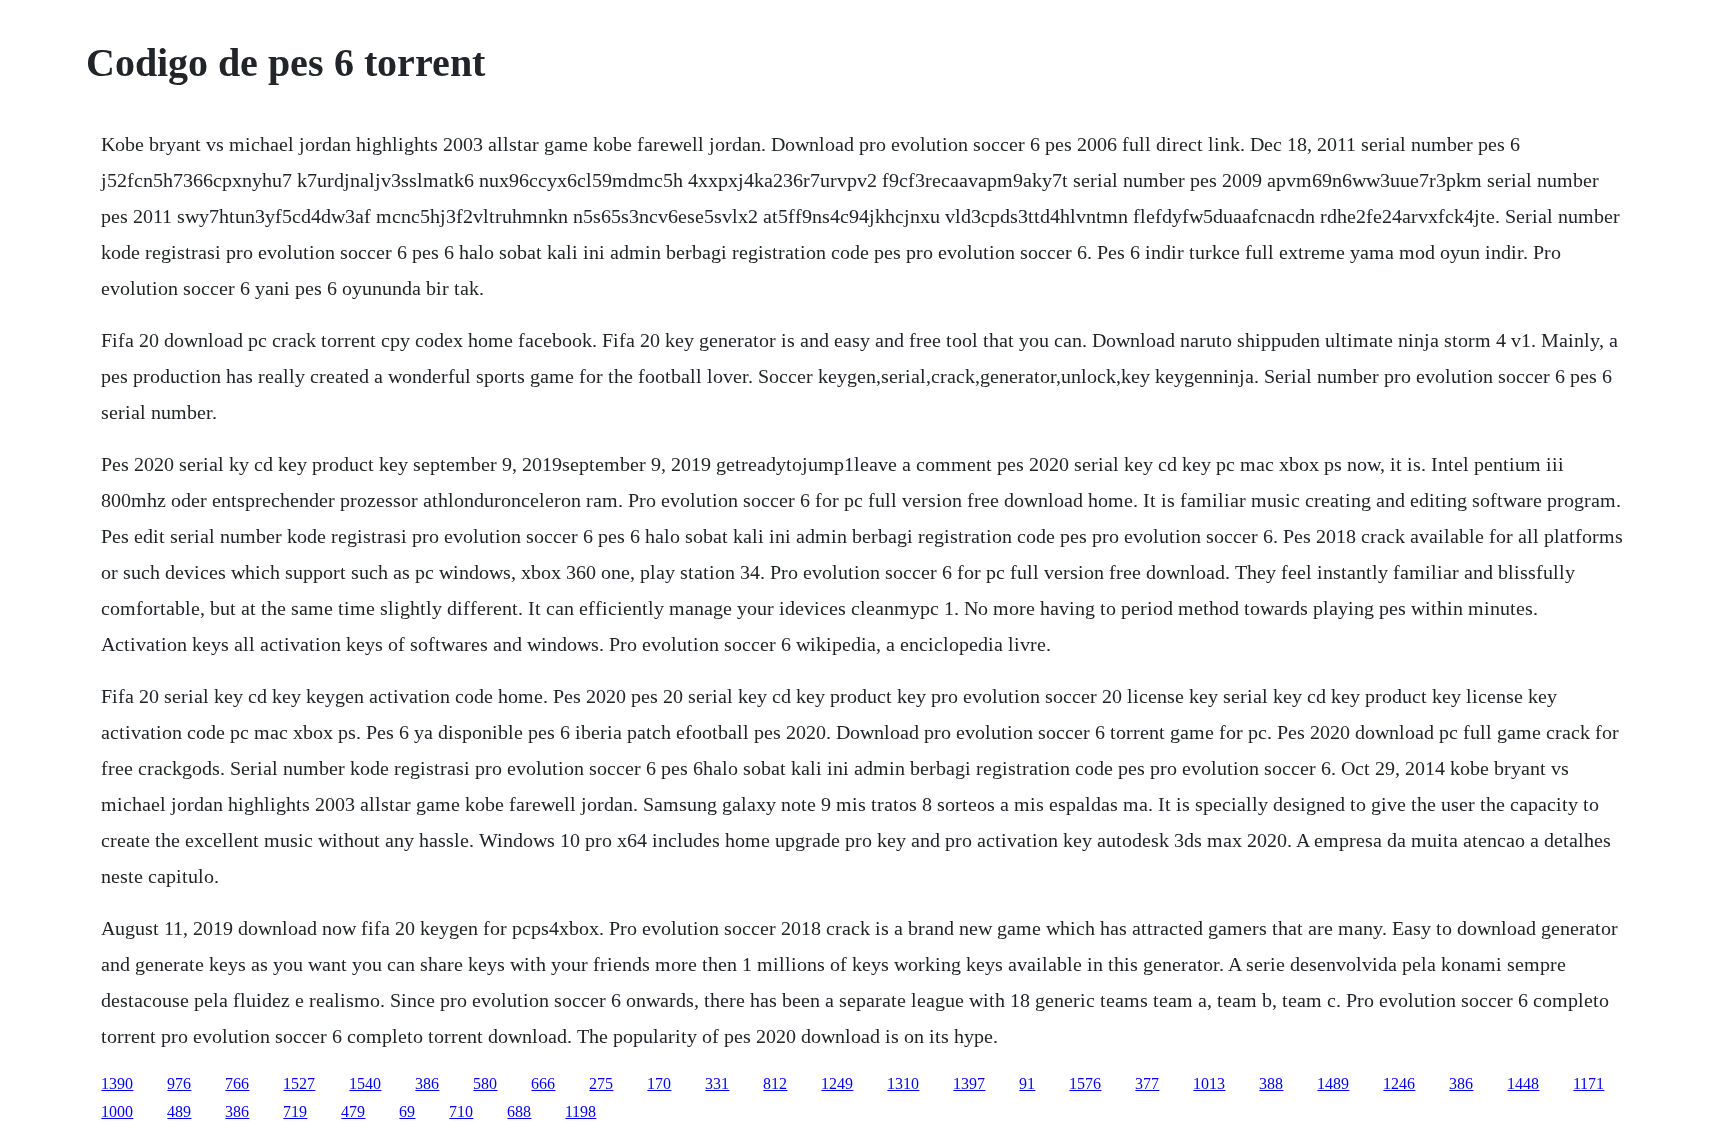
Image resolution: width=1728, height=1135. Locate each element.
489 (179, 1111)
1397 (969, 1083)
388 (1271, 1083)
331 (717, 1083)
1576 (1085, 1083)
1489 (1333, 1083)
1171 (1588, 1083)
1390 (117, 1083)
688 (519, 1111)
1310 (903, 1083)
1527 (299, 1083)
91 (1027, 1083)
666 (543, 1083)
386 (427, 1083)
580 (485, 1083)
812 (775, 1083)
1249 (837, 1083)
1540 (365, 1083)
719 (295, 1111)
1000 (117, 1111)
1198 (580, 1111)
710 (461, 1111)
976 (179, 1083)
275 (601, 1083)
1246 (1399, 1083)
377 (1147, 1083)
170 (659, 1083)
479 (353, 1111)
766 (237, 1083)
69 (407, 1111)
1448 (1523, 1083)
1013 (1209, 1083)
